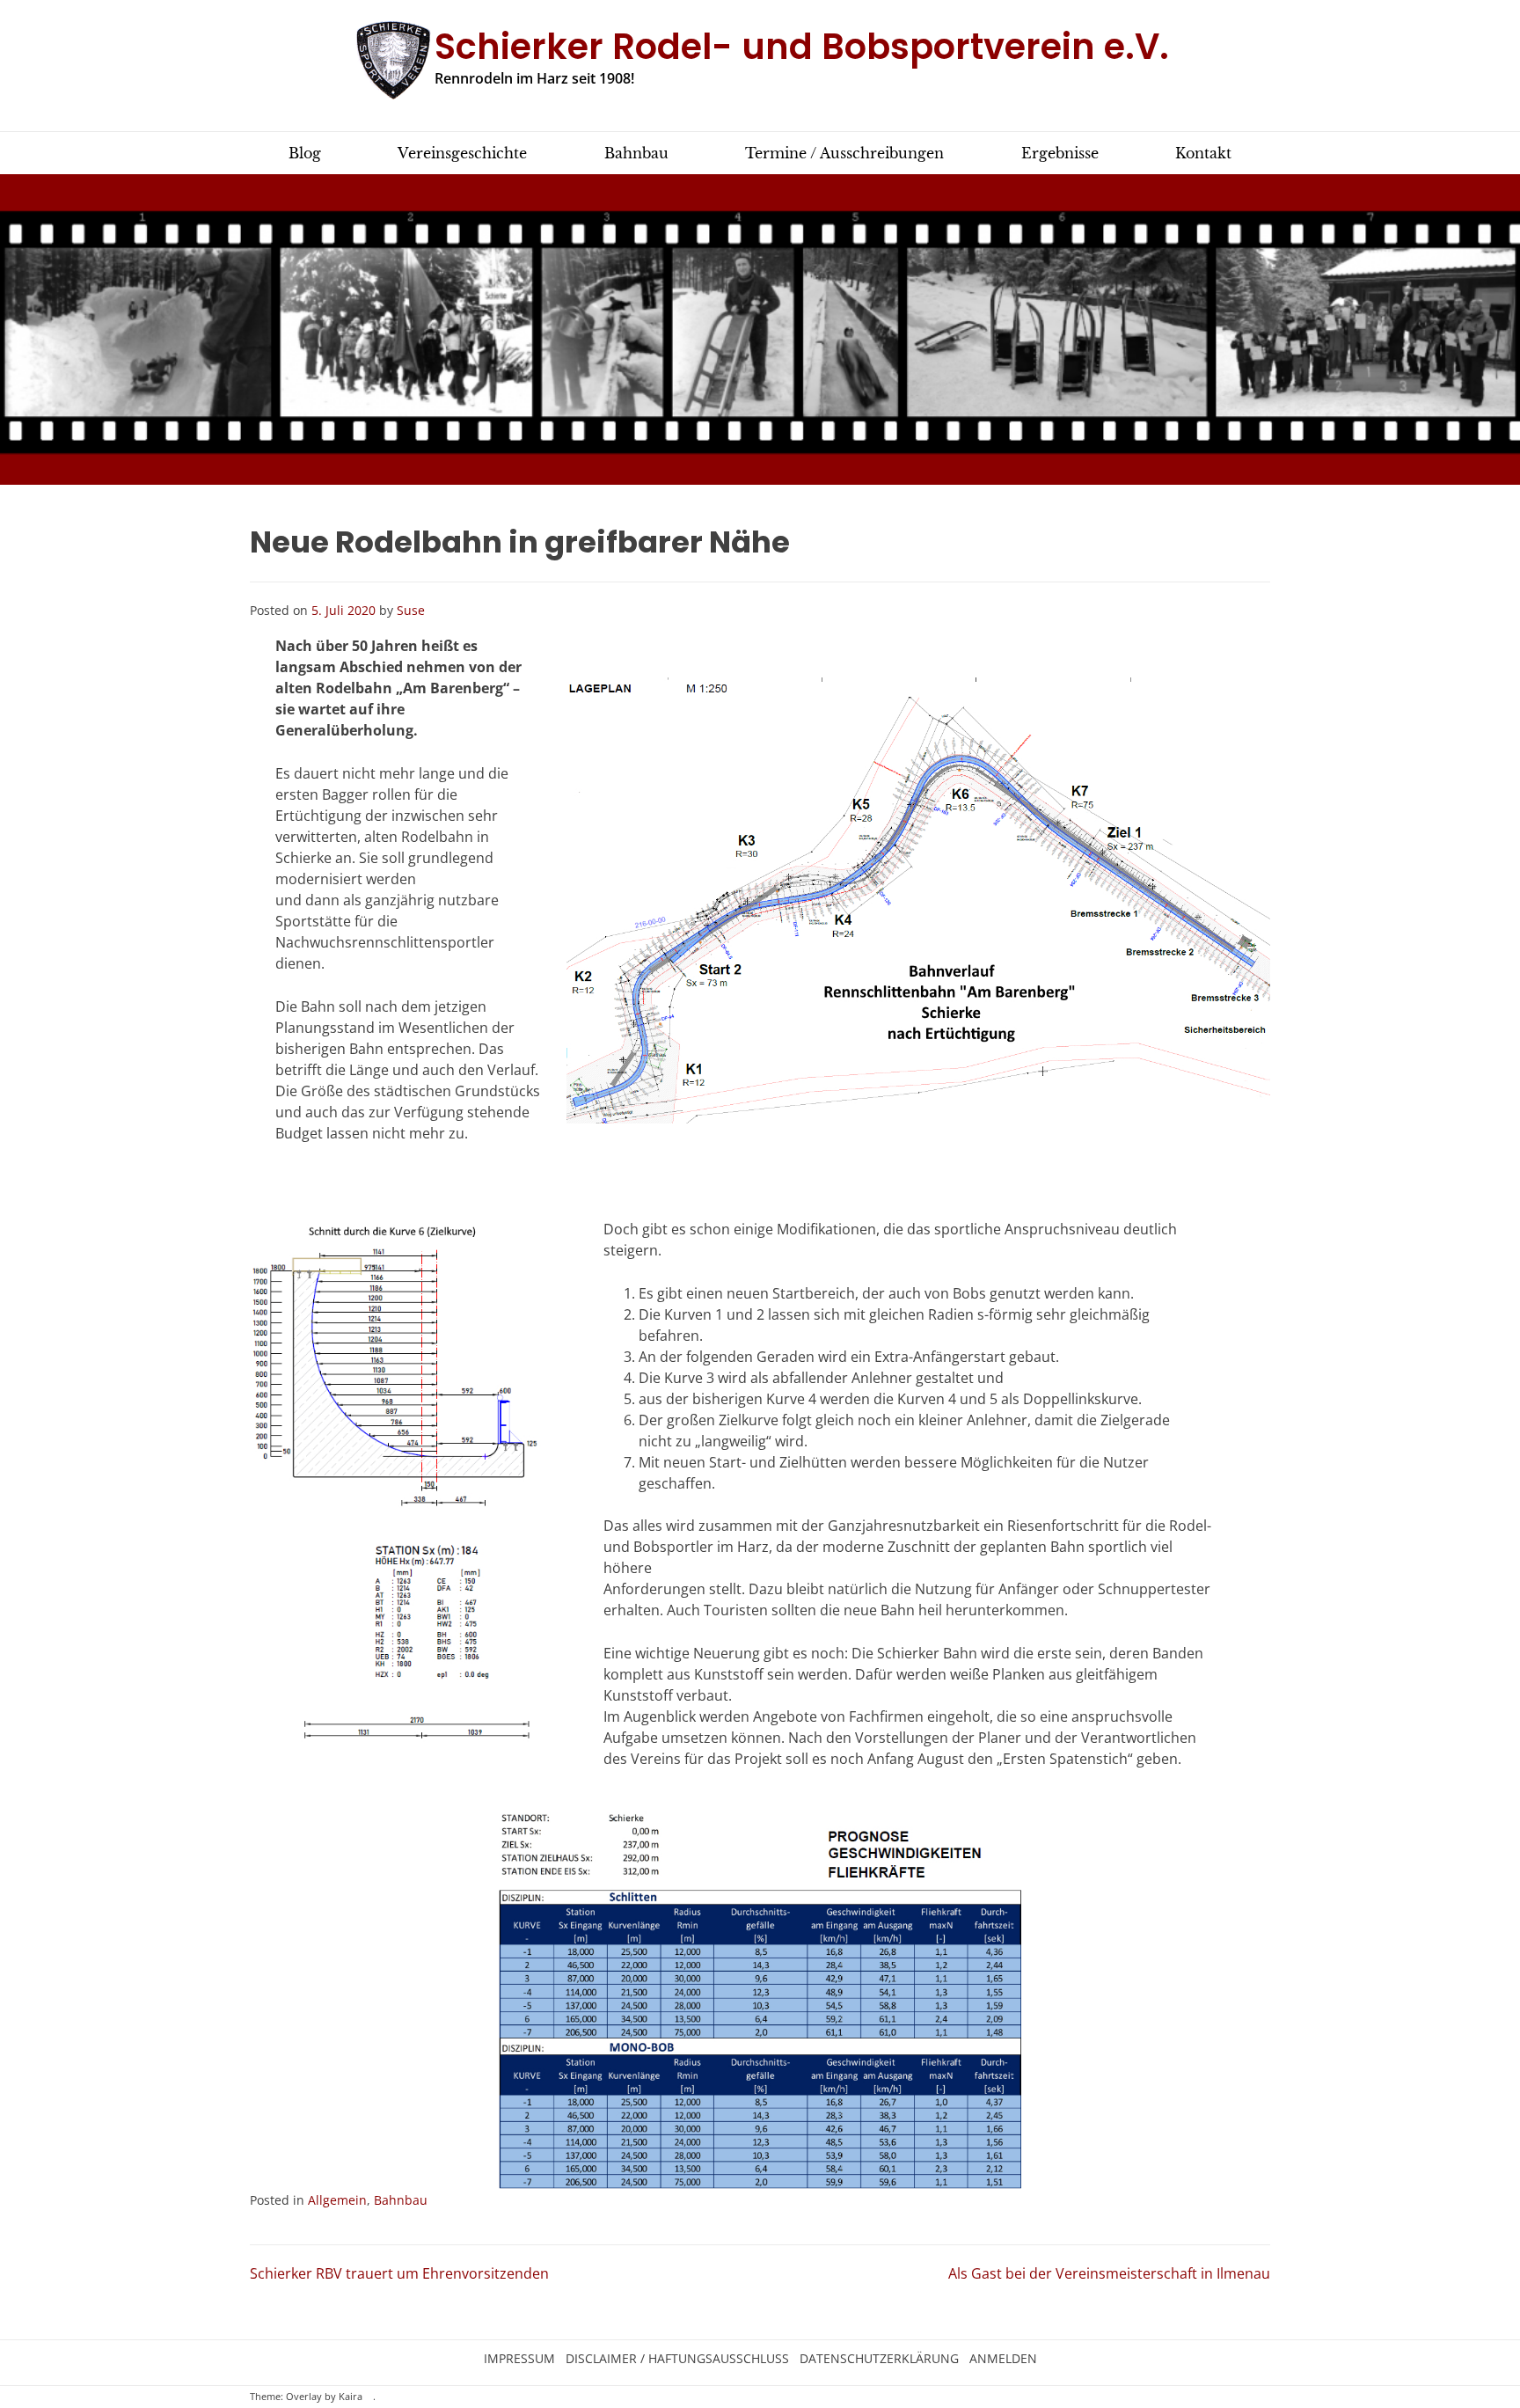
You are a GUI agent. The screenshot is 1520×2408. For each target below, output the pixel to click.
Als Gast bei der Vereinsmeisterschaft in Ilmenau (1109, 2273)
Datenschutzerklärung (879, 2359)
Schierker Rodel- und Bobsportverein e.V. (802, 47)
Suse (411, 610)
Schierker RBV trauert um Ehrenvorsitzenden (399, 2273)
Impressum (519, 2359)
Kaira (351, 2397)
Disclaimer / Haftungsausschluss (677, 2359)
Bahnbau (401, 2200)
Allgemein (337, 2200)
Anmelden (1003, 2359)
